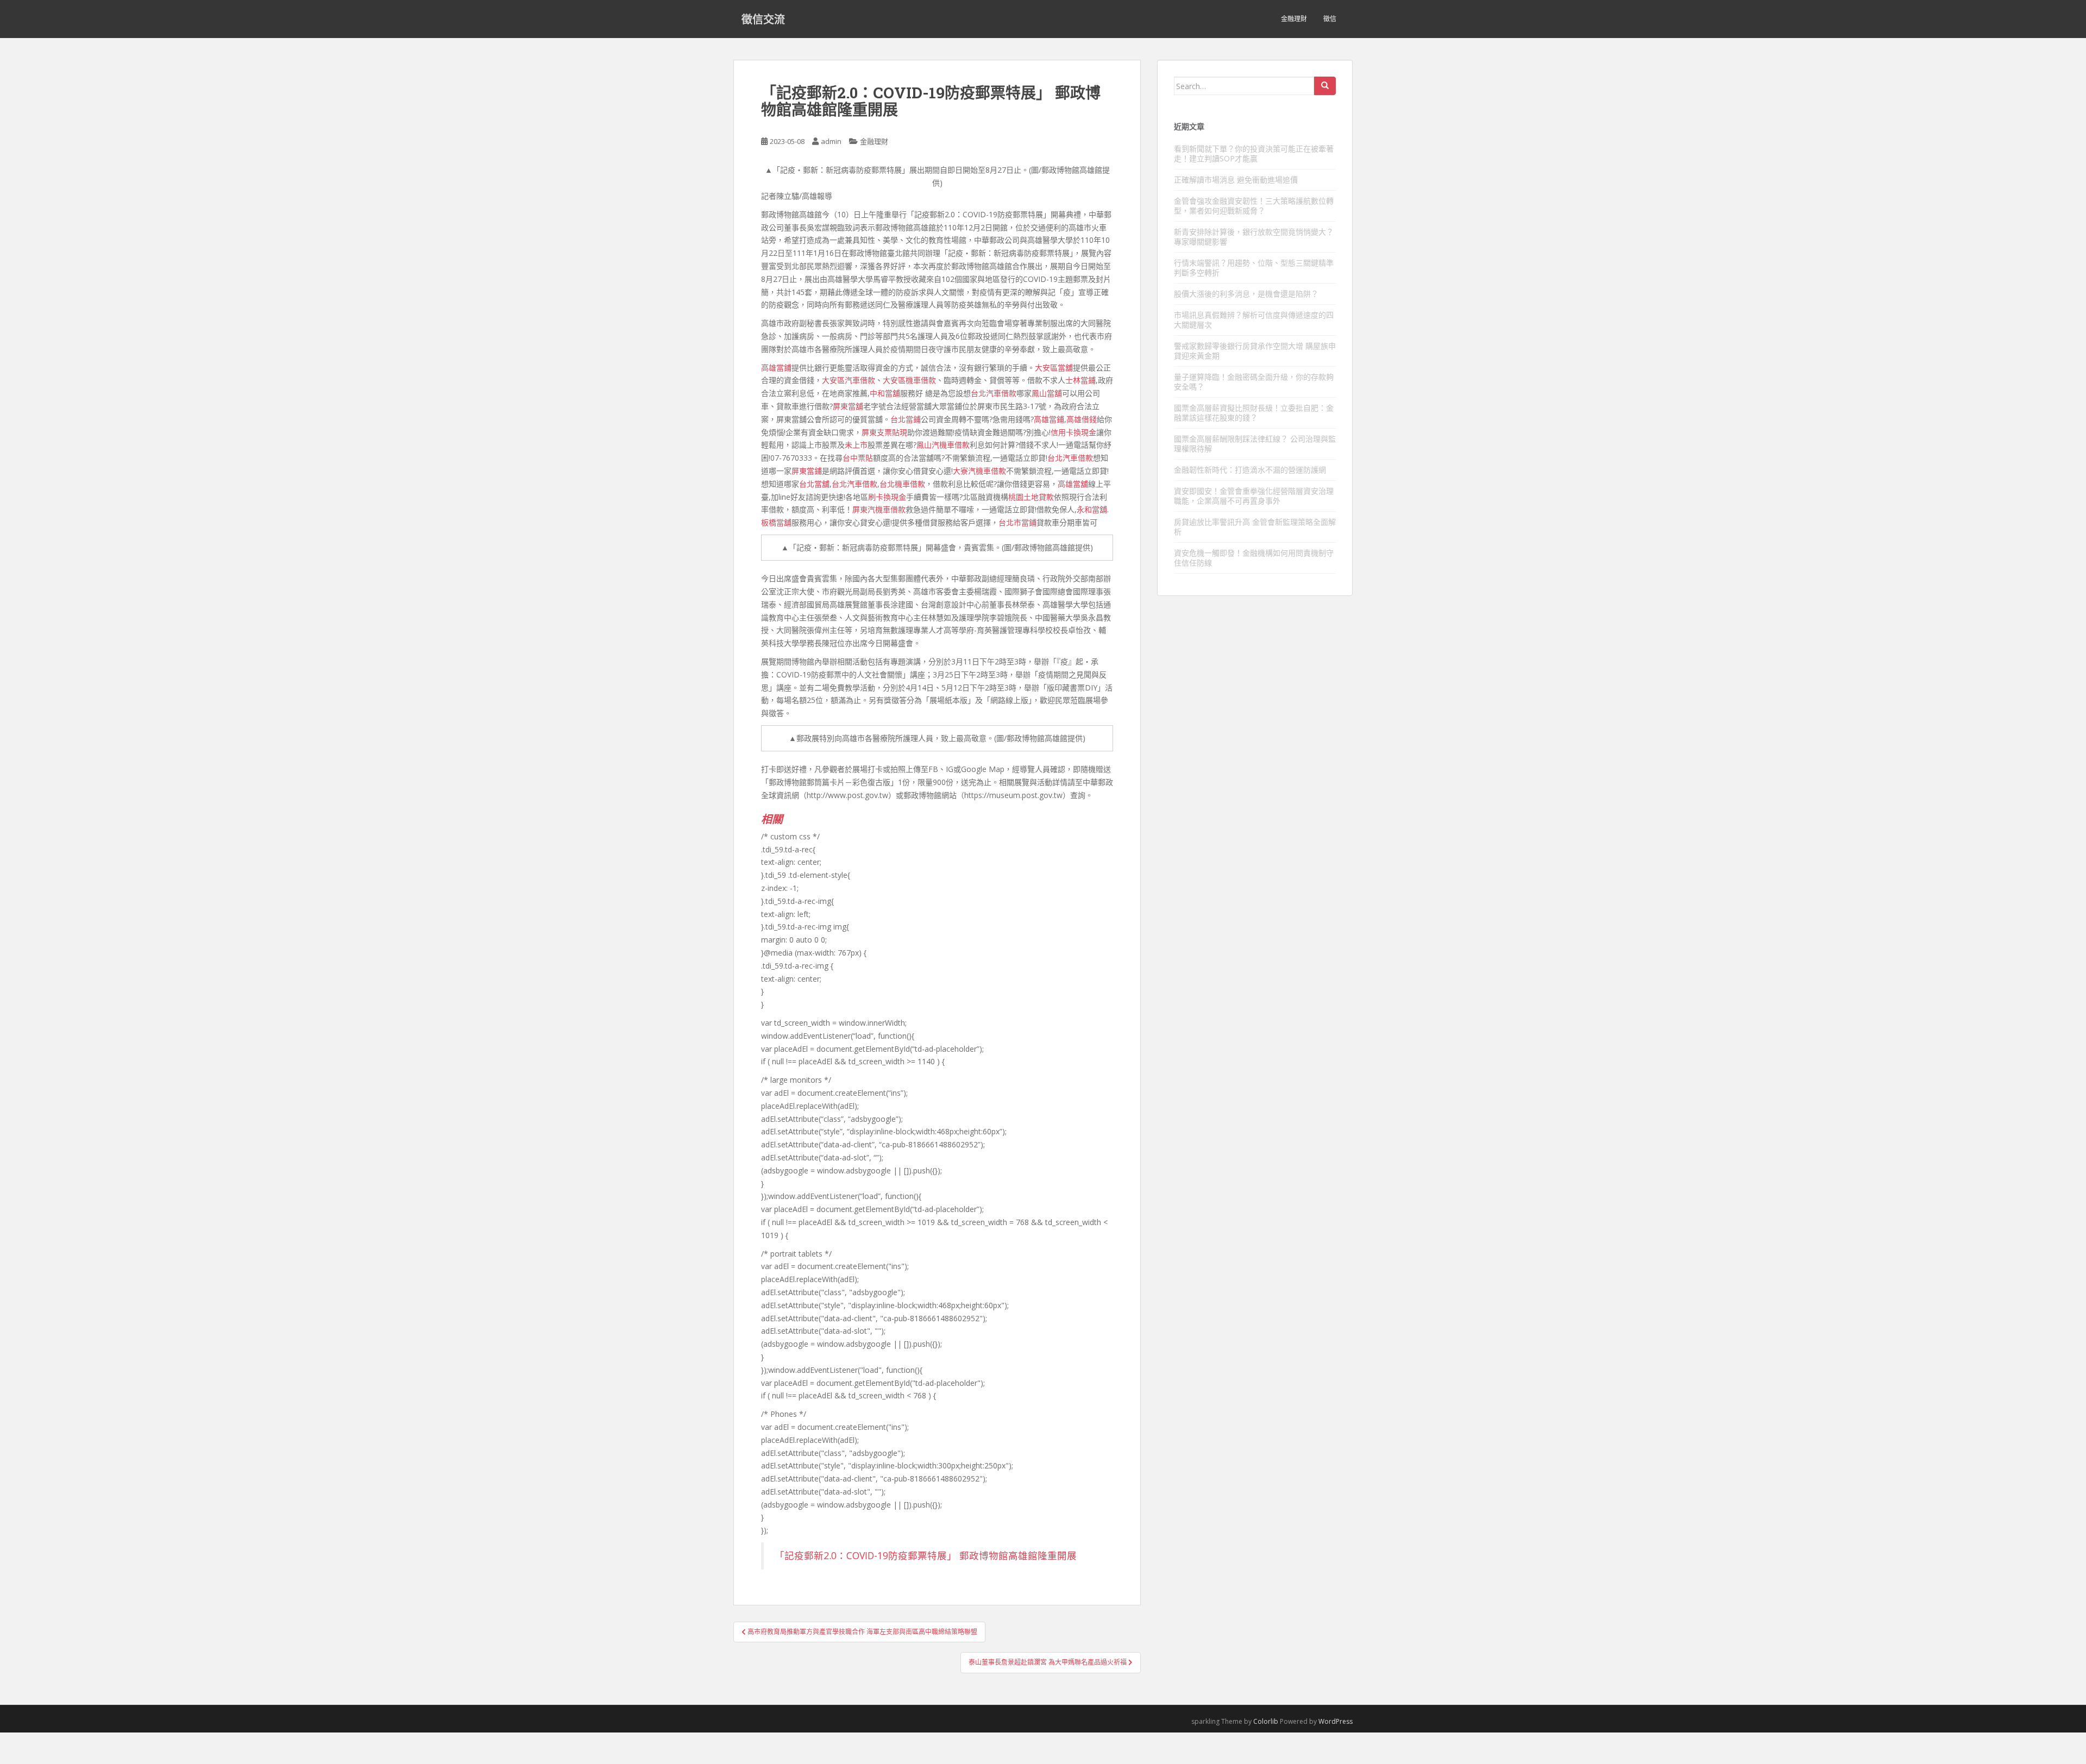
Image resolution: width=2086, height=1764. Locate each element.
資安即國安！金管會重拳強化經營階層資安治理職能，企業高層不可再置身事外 (1254, 496)
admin (831, 141)
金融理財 (1294, 19)
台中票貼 (858, 458)
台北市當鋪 (1017, 522)
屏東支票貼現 (884, 432)
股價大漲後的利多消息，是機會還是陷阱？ (1246, 294)
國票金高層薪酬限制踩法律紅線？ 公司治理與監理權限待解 (1255, 444)
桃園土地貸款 (1031, 497)
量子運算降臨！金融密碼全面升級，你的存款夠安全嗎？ (1254, 382)
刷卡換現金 (887, 497)
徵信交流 (763, 19)
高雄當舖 (1073, 484)
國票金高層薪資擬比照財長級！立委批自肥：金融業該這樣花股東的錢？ (1254, 413)
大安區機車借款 (909, 380)
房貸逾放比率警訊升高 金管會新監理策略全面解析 (1255, 527)
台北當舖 (814, 484)
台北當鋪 (906, 419)
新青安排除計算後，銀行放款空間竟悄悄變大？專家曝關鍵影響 (1254, 237)
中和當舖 (885, 393)
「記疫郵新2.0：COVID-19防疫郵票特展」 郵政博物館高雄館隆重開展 (926, 1555)
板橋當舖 (776, 522)
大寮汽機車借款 (979, 471)
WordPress (1336, 1721)
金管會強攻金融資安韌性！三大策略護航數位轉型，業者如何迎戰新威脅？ (1254, 206)
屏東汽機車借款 (879, 509)
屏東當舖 (848, 406)
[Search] (1325, 86)
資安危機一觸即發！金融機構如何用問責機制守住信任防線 (1254, 558)
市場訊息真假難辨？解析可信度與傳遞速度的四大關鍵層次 (1254, 320)
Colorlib (1266, 1721)
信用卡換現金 (1073, 432)
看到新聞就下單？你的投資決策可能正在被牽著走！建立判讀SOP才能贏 (1254, 153)
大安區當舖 (1054, 368)
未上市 (856, 445)
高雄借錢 (1082, 419)
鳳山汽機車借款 (943, 445)
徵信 (1330, 19)
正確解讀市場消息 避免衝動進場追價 (1236, 180)
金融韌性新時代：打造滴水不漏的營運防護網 (1250, 470)
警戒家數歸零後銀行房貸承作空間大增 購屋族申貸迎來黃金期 (1255, 351)
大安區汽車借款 (849, 380)
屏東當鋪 (807, 471)
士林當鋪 (1080, 380)
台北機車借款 (902, 484)
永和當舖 (1092, 509)
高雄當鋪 (776, 368)
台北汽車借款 (994, 393)
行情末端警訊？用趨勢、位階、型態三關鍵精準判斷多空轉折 (1254, 268)
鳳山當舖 (1047, 393)
